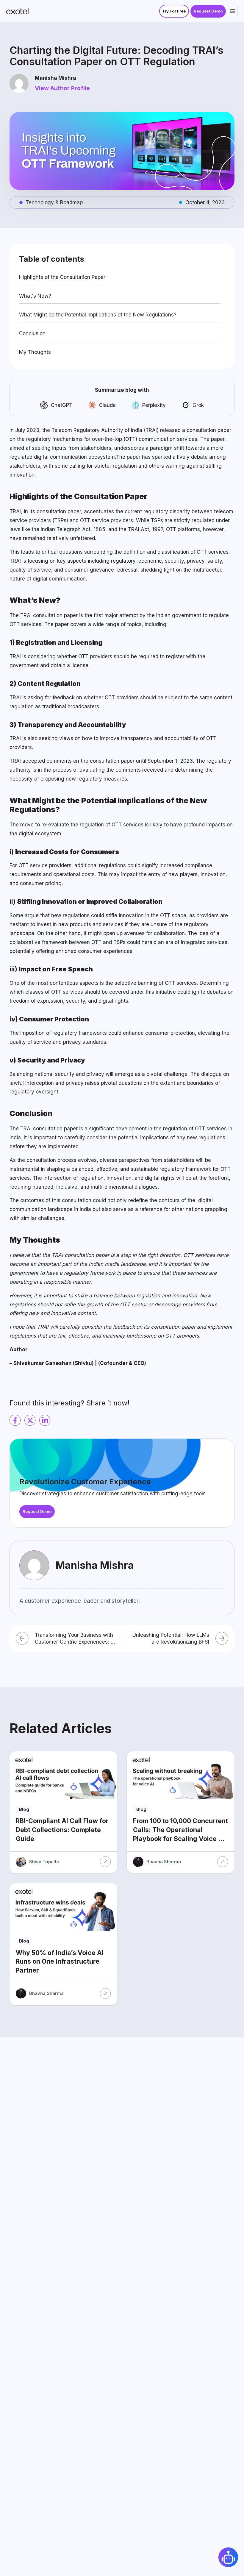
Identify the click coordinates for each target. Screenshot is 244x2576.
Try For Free (174, 11)
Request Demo (208, 11)
